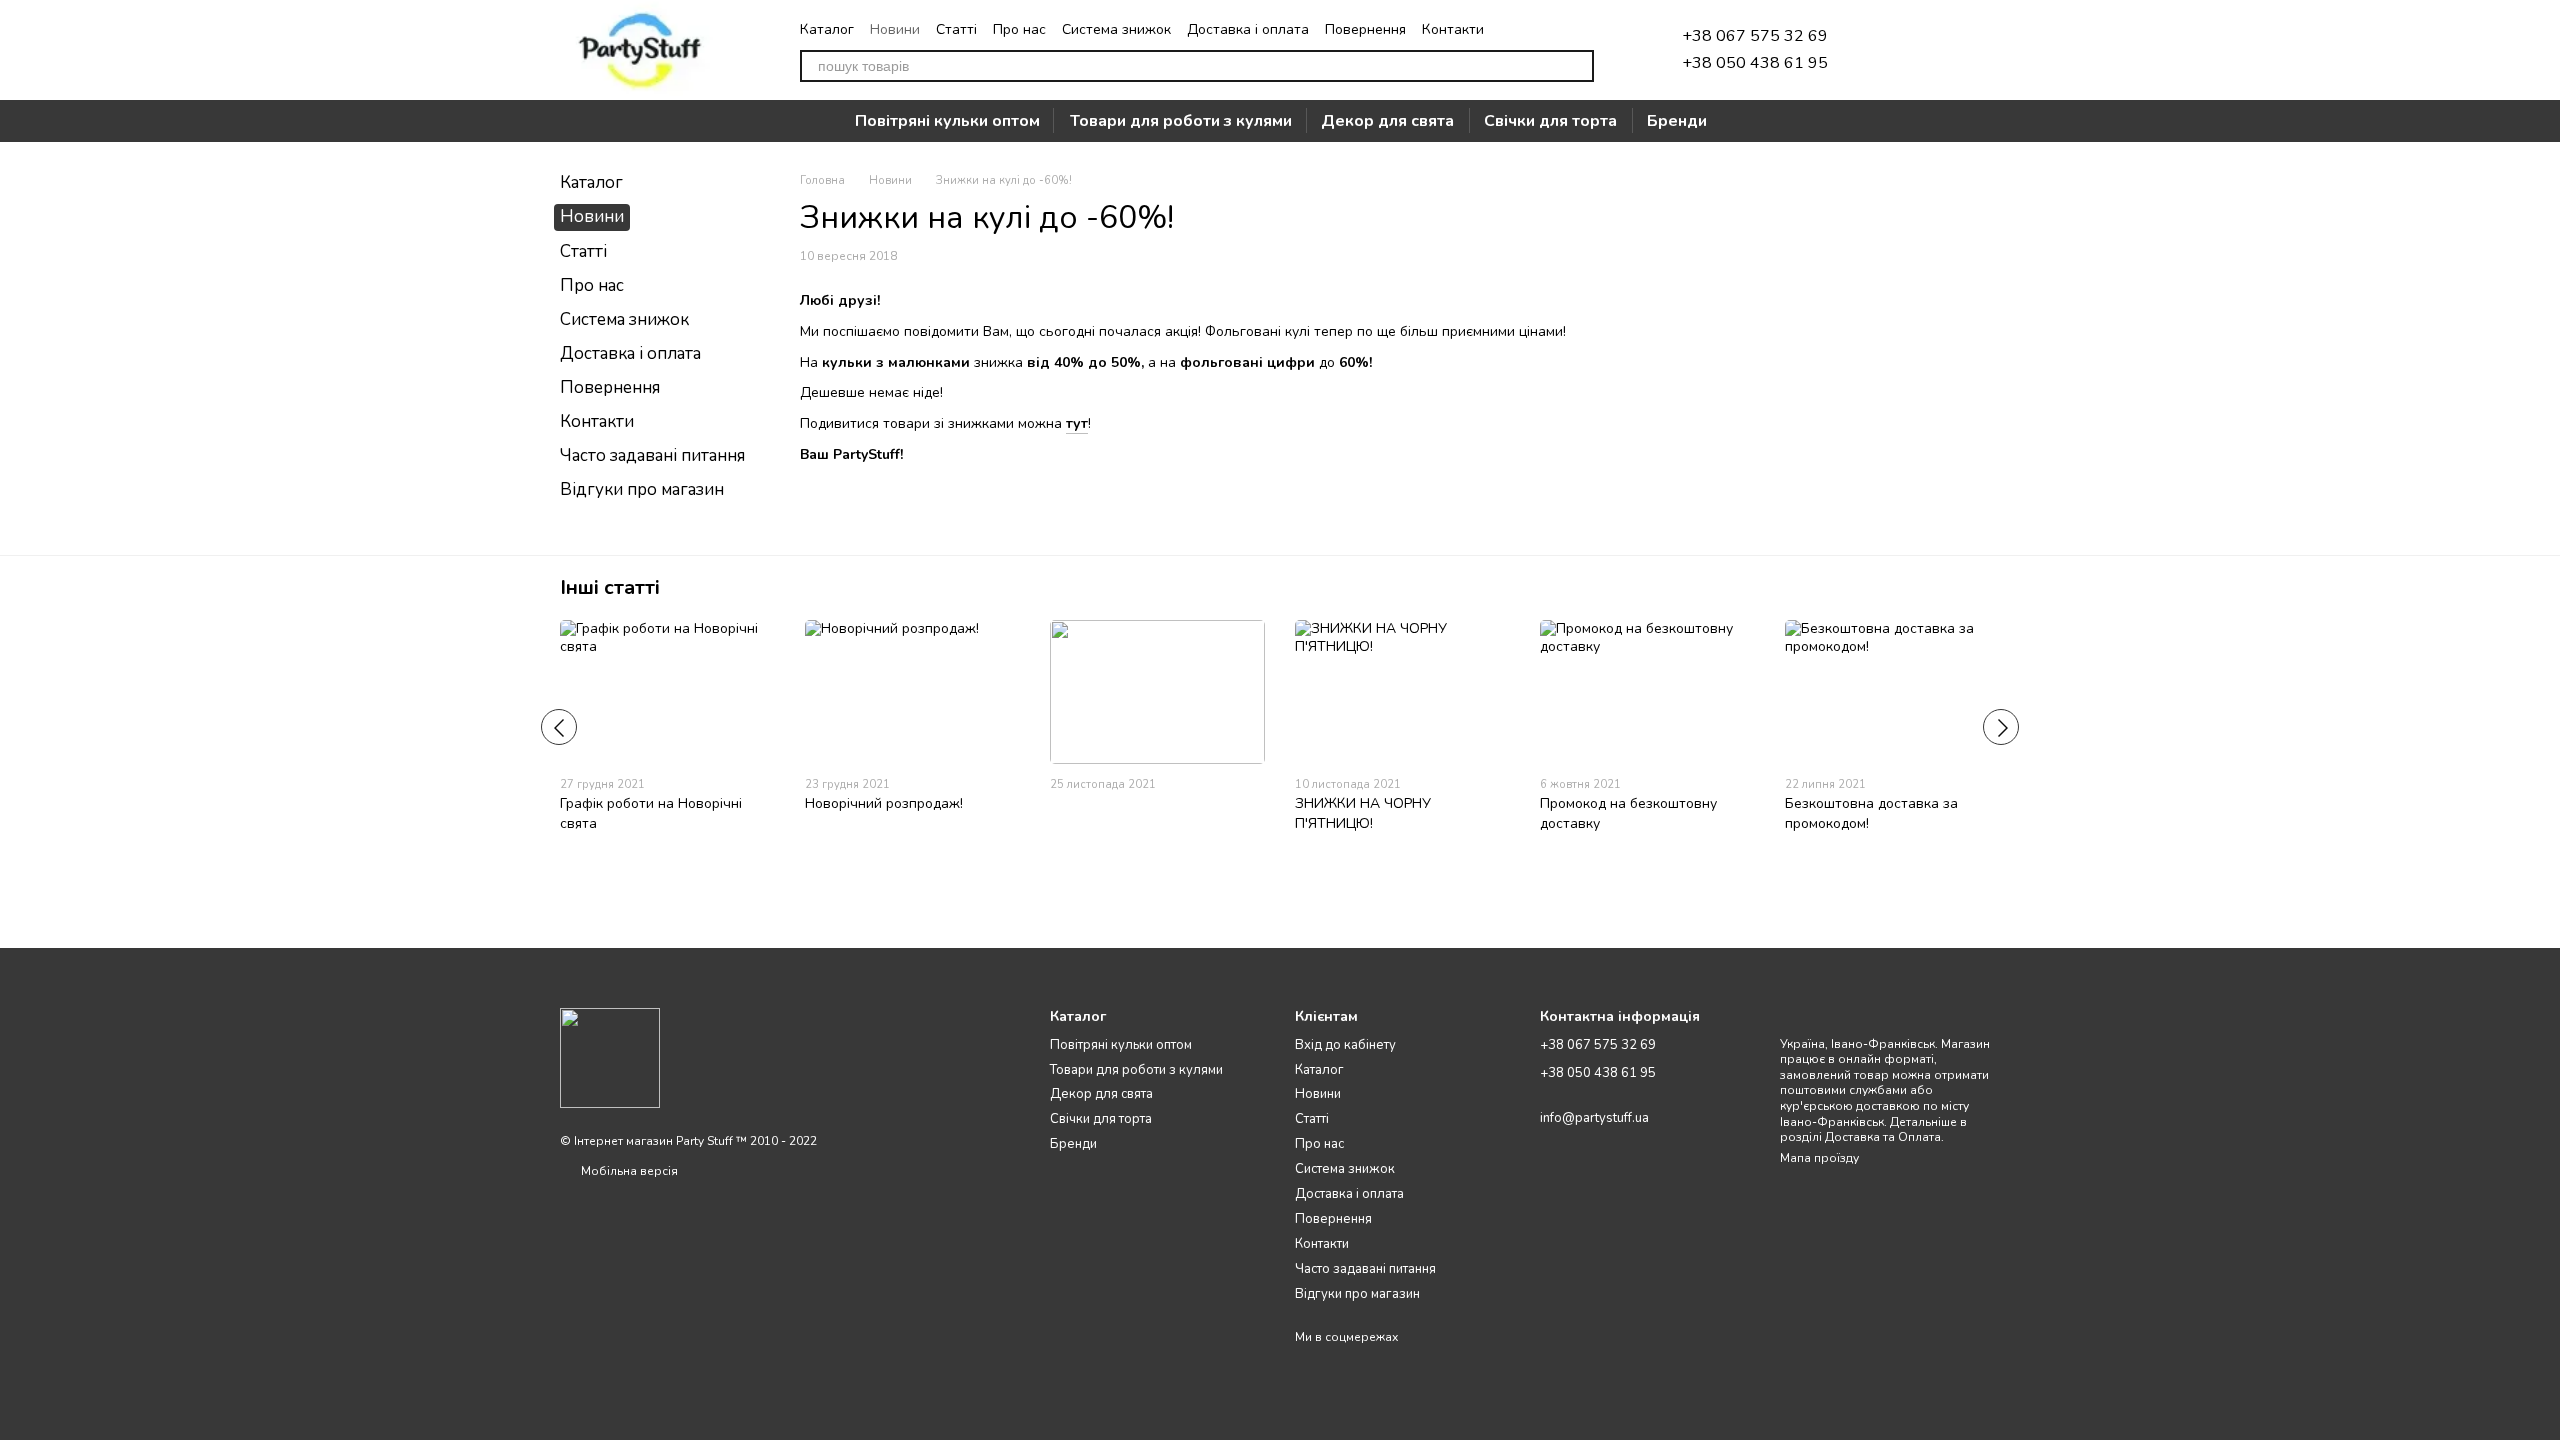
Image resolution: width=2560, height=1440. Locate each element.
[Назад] (559, 727)
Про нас (1019, 29)
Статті (956, 29)
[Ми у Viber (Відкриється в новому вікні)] (1562, 29)
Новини (895, 29)
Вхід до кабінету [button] (1345, 1045)
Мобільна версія (628, 1171)
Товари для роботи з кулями (1181, 121)
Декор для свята (1387, 121)
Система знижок (1116, 29)
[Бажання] (1880, 50)
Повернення (1365, 29)
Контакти (1453, 29)
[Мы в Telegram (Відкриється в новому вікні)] (1514, 29)
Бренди (1677, 121)
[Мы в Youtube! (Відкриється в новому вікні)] (1586, 29)
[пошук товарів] (1578, 66)
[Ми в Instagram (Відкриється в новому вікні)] (1538, 29)
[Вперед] (2001, 727)
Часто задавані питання (652, 455)
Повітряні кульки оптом (947, 121)
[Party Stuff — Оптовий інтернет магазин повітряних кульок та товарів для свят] (610, 1057)
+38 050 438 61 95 (1755, 63)
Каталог (827, 29)
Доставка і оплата (1248, 29)
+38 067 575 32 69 (1755, 36)
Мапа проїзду (1819, 1158)
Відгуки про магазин (642, 489)
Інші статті (610, 587)
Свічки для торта (1550, 121)
